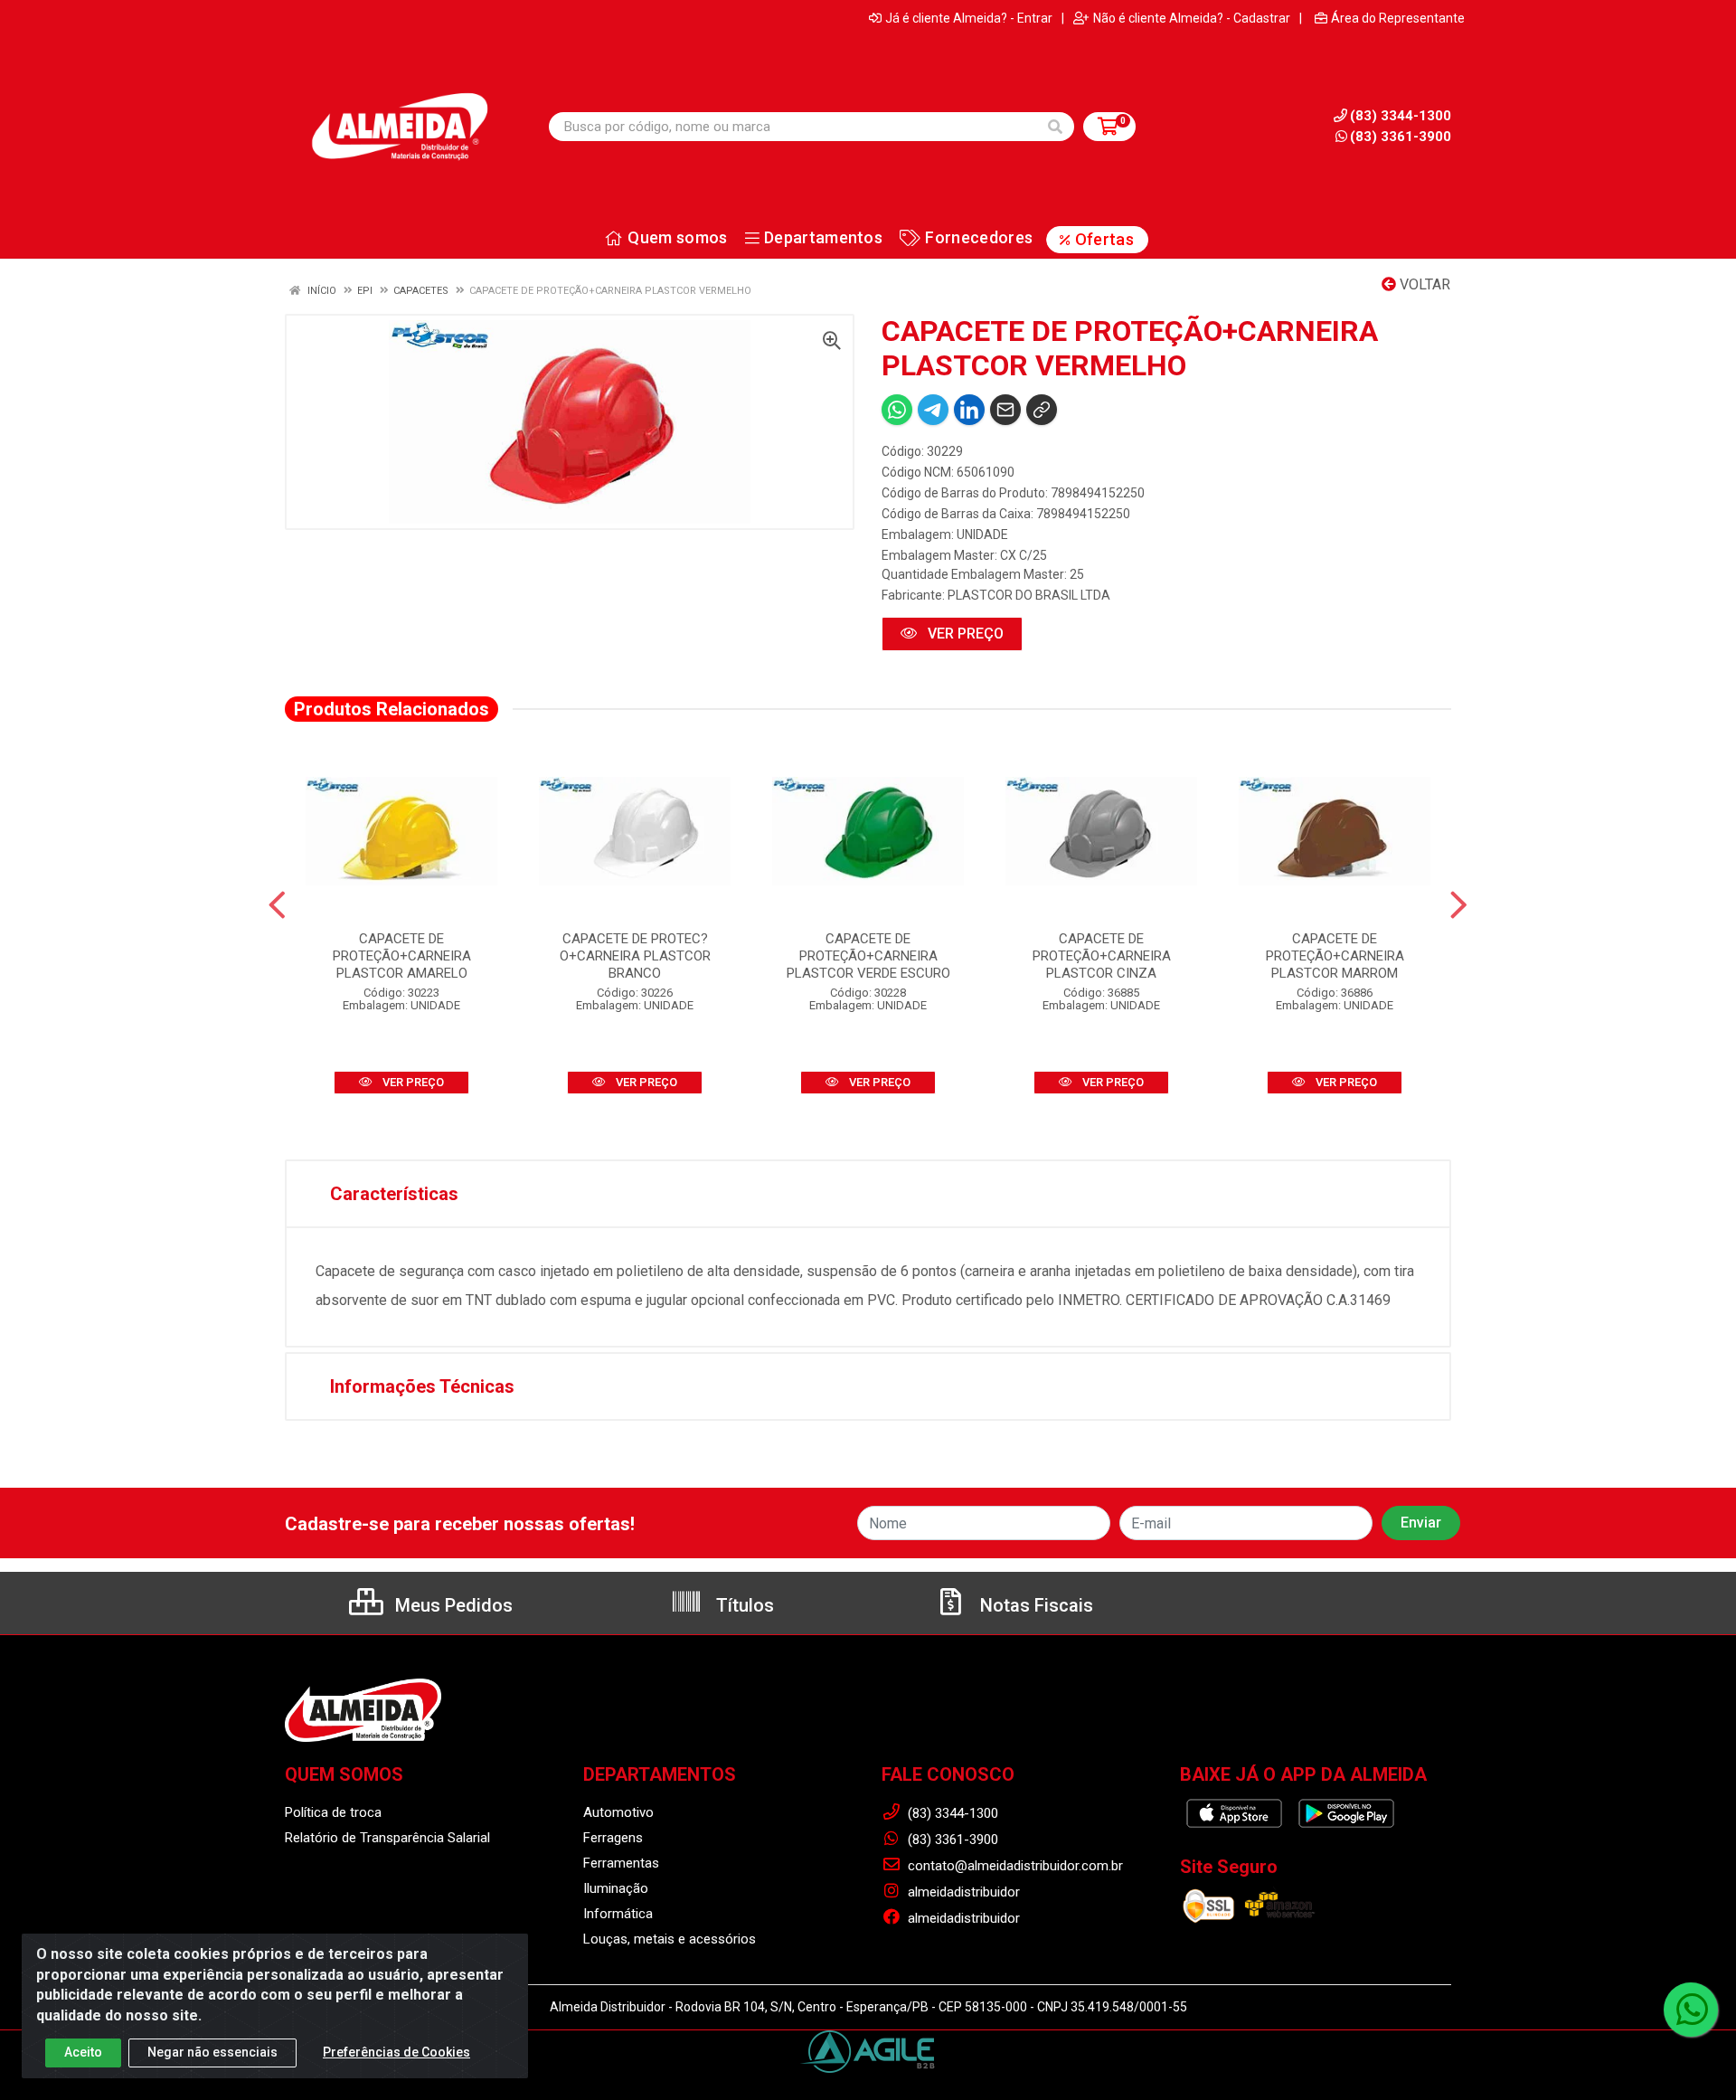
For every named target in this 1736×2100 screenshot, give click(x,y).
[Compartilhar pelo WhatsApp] (897, 410)
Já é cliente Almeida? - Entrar (969, 18)
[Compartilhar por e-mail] (1005, 410)
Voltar (1423, 284)
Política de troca (333, 1812)
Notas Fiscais (1034, 1605)
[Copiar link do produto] (1042, 410)
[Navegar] (277, 905)
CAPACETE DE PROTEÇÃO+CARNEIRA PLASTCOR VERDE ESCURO (868, 956)
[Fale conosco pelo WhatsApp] (1691, 2010)
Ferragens (613, 1838)
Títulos (743, 1605)
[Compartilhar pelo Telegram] (933, 410)
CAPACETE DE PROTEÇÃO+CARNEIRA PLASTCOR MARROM (1335, 956)
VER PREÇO (964, 634)
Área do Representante (1398, 18)
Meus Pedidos (452, 1605)
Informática (618, 1914)
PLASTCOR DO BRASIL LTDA (1029, 595)
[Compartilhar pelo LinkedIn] (969, 410)
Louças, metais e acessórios (670, 1939)
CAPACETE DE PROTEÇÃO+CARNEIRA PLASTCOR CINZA (1102, 956)
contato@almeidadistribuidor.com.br (1014, 1866)
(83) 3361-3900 (1401, 137)
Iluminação (616, 1888)
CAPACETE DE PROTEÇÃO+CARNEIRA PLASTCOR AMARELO (402, 956)
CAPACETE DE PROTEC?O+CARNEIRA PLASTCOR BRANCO (635, 956)
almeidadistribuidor (962, 1892)
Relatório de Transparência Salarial (387, 1838)
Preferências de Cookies (396, 2052)
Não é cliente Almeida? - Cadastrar (1192, 18)
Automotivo (618, 1812)
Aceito (83, 2052)
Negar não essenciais (212, 2052)
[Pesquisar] (1055, 127)
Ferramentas (621, 1863)
